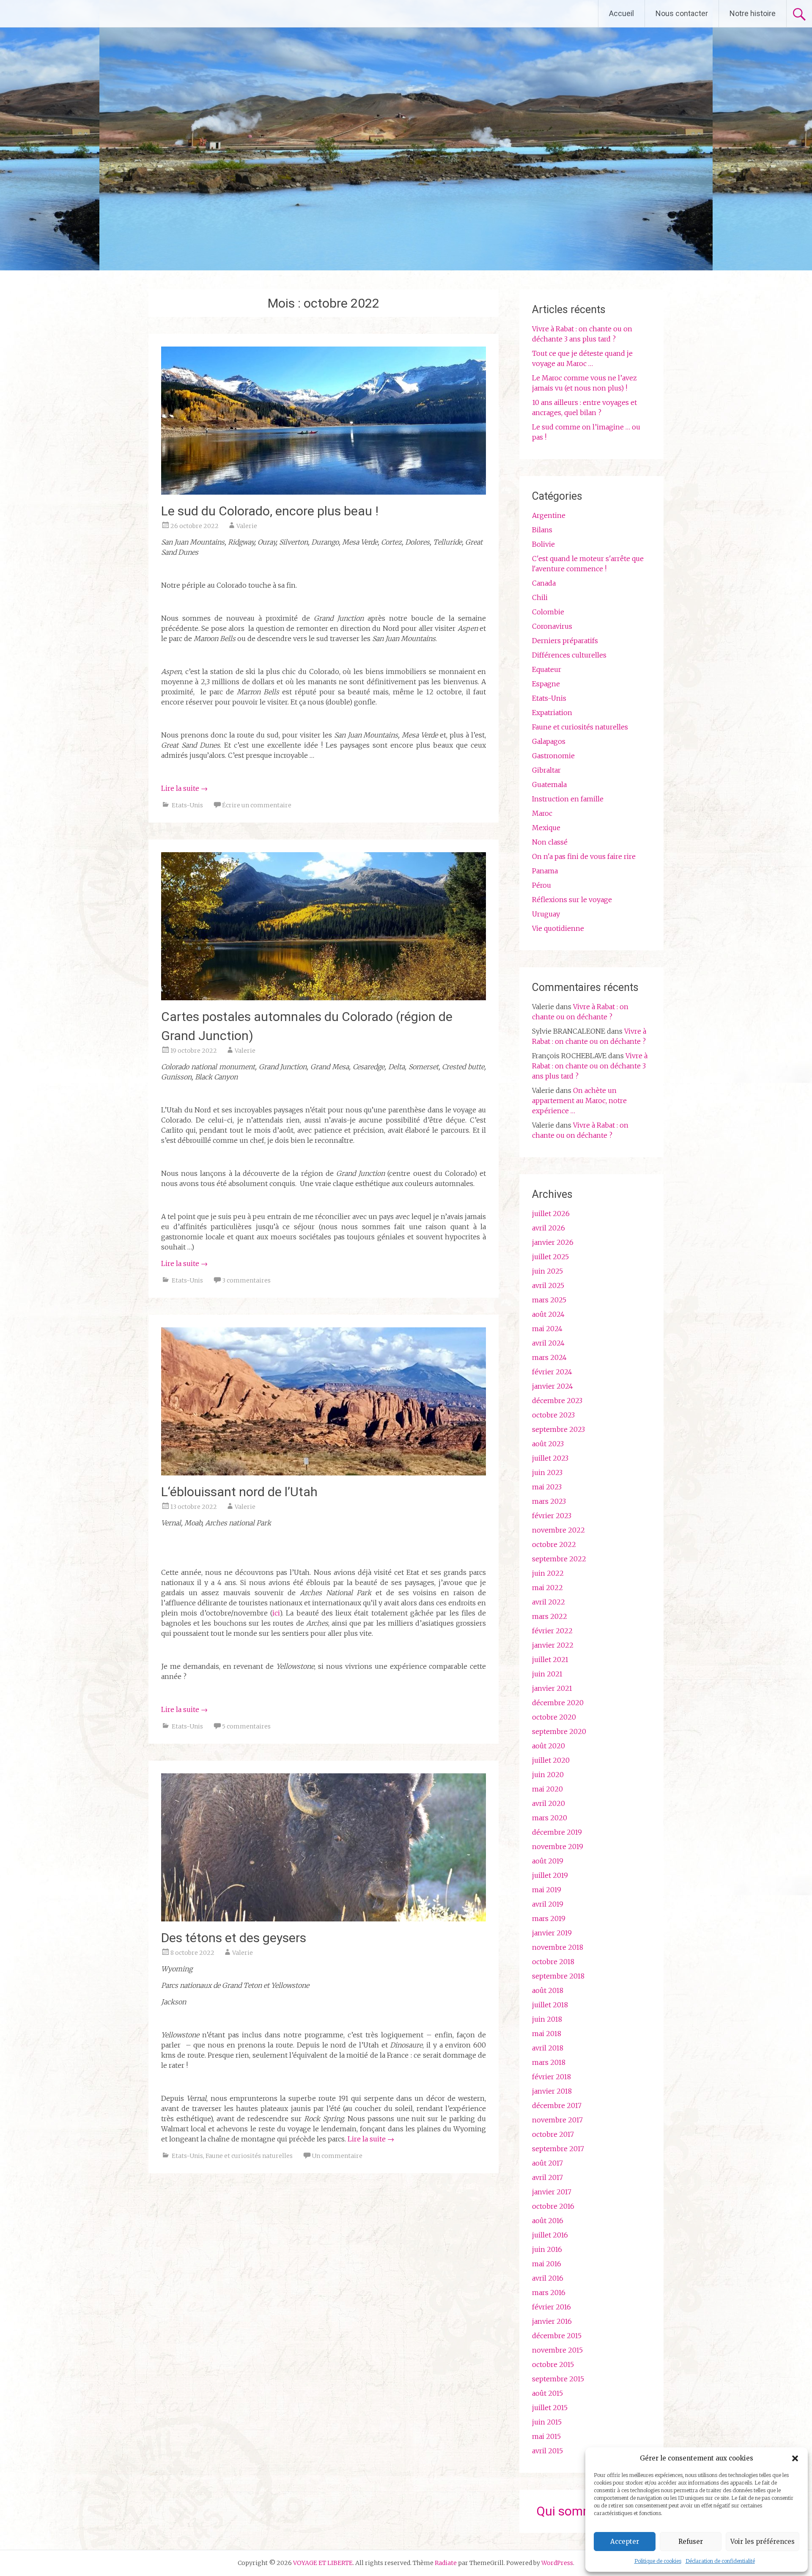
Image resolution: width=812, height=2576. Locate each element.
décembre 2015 (557, 2336)
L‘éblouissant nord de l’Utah (239, 1492)
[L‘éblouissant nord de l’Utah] (324, 1473)
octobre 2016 (553, 2206)
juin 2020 (548, 1775)
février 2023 (552, 1516)
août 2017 (547, 2163)
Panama (545, 871)
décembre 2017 (557, 2105)
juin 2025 (547, 1271)
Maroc (542, 813)
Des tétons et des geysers (234, 1938)
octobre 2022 (554, 1544)
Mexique (546, 828)
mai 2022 (547, 1588)
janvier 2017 (552, 2192)
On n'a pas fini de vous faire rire (584, 856)
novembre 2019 (558, 1847)
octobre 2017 (553, 2134)
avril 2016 (548, 2278)
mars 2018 (549, 2062)
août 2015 (547, 2393)
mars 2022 (550, 1616)
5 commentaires (246, 1726)
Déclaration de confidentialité (720, 2561)
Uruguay (546, 914)
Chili (540, 597)
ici (276, 1613)
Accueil (621, 13)
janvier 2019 (552, 1933)
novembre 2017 (557, 2120)
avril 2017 (547, 2177)
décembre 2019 (557, 1832)
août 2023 (548, 1444)
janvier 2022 (553, 1645)
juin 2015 (547, 2422)
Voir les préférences (763, 2542)
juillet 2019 (550, 1875)
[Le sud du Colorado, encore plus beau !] (324, 492)
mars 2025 (549, 1300)
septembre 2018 (558, 1976)
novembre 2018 (558, 1947)
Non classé (550, 842)
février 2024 (552, 1372)
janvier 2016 (552, 2321)
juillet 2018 (550, 2005)
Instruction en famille (568, 799)
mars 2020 (550, 1818)
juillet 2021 (550, 1660)
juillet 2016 (550, 2235)
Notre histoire (753, 13)
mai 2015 (546, 2436)
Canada (544, 583)
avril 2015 (547, 2451)
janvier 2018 (552, 2091)
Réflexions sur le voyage (572, 900)
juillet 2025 (550, 1257)
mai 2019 (547, 1890)
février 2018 (551, 2077)
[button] (795, 2458)
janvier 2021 (552, 1688)
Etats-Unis (187, 805)
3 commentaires (246, 1280)
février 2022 (552, 1631)
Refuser (691, 2542)
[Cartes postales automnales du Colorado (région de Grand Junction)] (324, 998)
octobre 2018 (553, 1962)
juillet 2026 (551, 1214)
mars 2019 (549, 1918)
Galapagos (549, 741)
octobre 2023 (553, 1415)
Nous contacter (682, 13)
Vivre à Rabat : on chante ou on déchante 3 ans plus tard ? (590, 1066)
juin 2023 (547, 1472)
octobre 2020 (554, 1717)
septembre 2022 (559, 1559)
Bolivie (543, 544)
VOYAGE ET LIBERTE (80, 14)
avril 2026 (549, 1228)
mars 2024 (549, 1357)
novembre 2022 (558, 1530)
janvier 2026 (553, 1242)
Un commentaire (337, 2156)
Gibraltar (546, 770)
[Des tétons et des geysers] (324, 1919)
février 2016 (551, 2307)
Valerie (247, 526)
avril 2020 (549, 1803)
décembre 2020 (558, 1703)
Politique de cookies (658, 2561)
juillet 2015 (550, 2408)
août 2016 (548, 2221)
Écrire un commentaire (257, 805)
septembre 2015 (558, 2379)
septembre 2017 (558, 2149)
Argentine (549, 515)
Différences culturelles (569, 655)
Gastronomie (553, 756)
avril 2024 (548, 1343)
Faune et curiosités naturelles (249, 2156)
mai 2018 (547, 2034)
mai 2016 (547, 2264)
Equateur (547, 669)
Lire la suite (184, 788)
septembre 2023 (558, 1429)
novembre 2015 (557, 2350)
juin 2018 (547, 2019)
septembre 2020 (559, 1731)
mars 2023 (549, 1501)
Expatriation (552, 713)
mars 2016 (549, 2293)
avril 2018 (548, 2048)
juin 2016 (547, 2249)
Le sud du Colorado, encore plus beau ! (270, 511)
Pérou (542, 885)
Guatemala (549, 784)
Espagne (546, 684)
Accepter (625, 2542)
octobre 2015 (553, 2364)
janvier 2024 (553, 1386)
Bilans (542, 530)
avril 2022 (549, 1602)
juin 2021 (547, 1674)
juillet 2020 (551, 1760)
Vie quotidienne (558, 928)
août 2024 (548, 1314)
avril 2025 (548, 1285)
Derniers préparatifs (565, 641)
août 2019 (548, 1861)
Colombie (548, 612)
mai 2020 (547, 1789)
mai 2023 (547, 1487)
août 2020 (549, 1746)
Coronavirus (552, 626)
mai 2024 (547, 1329)
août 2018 (548, 1990)
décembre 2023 (557, 1401)
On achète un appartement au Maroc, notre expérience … (579, 1101)
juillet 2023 (550, 1458)
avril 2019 (548, 1904)
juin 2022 (548, 1573)
